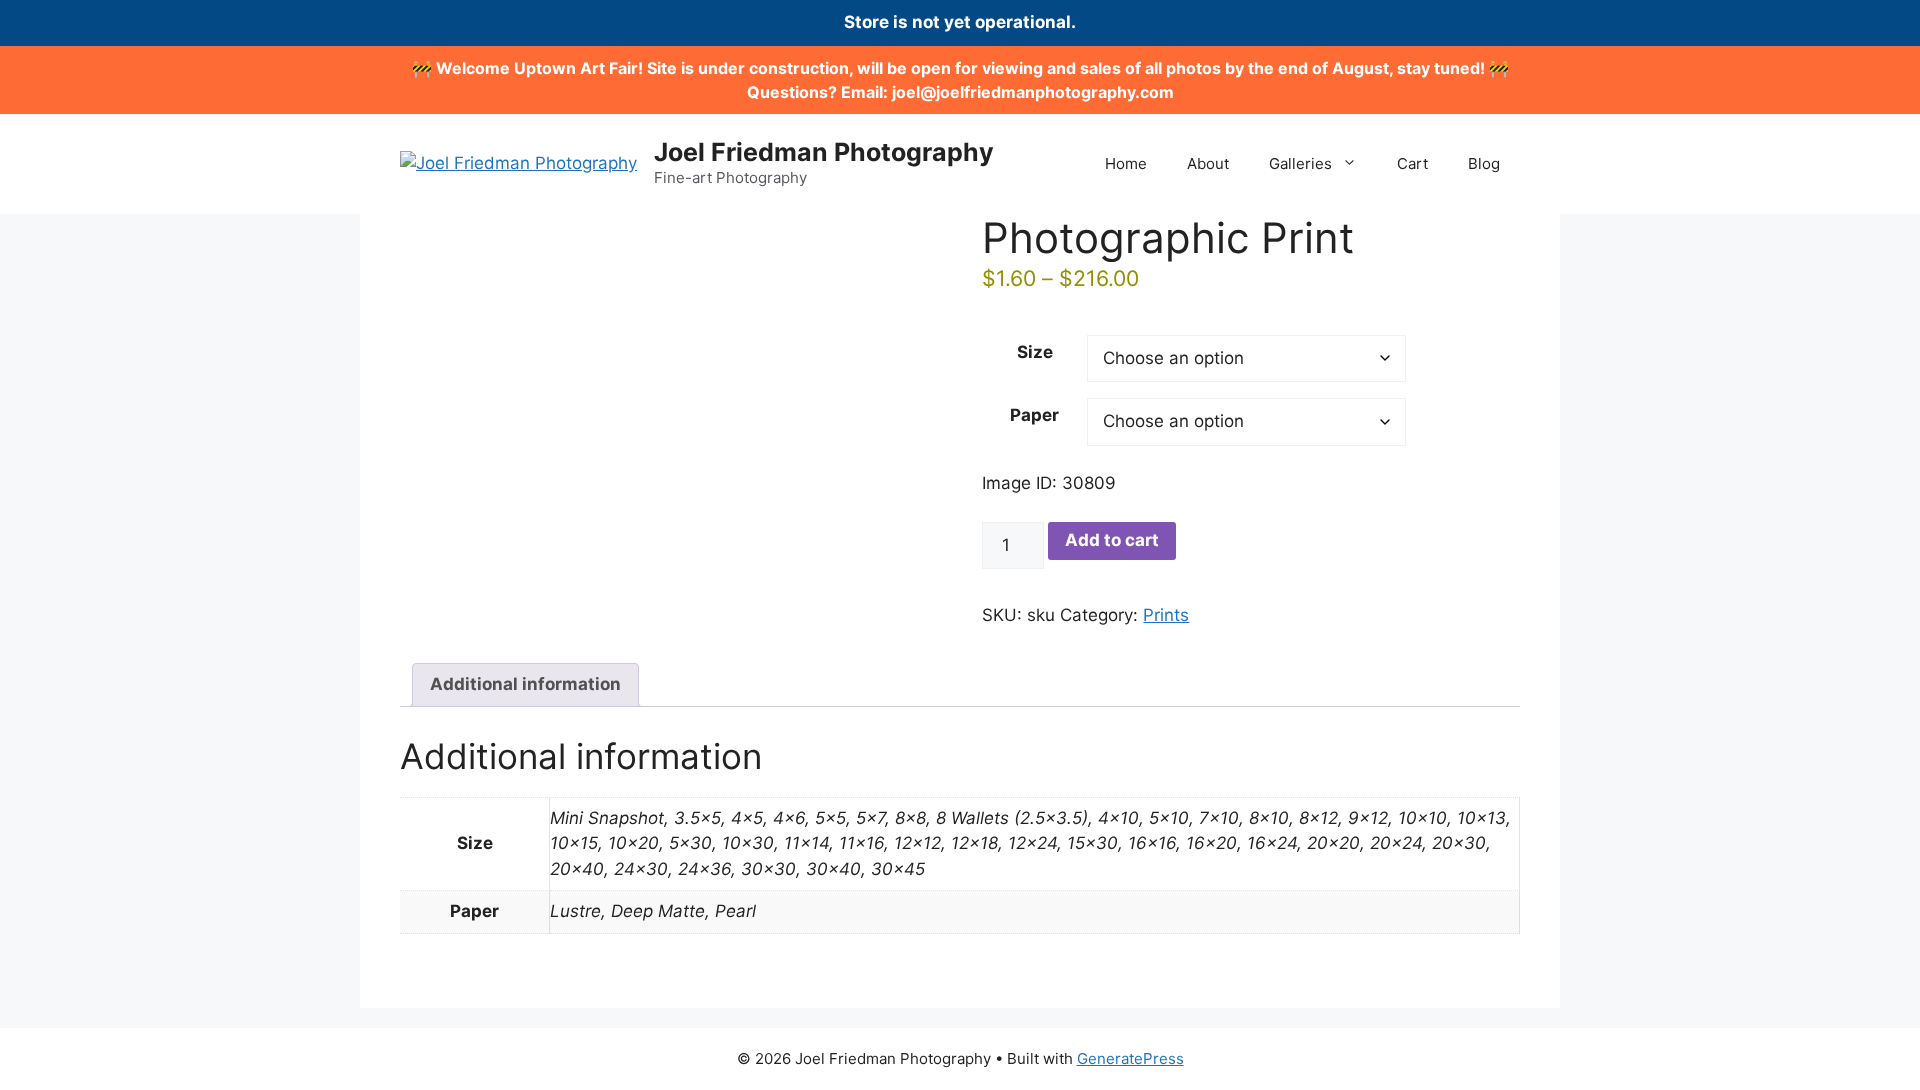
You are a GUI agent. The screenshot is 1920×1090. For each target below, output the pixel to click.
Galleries (1300, 163)
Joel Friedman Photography (824, 152)
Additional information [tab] (525, 684)
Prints (1166, 615)
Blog (1484, 163)
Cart (1412, 163)
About (1208, 163)
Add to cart (1112, 540)
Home (1126, 163)
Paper (1034, 415)
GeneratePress (1130, 1058)
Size (1035, 352)
